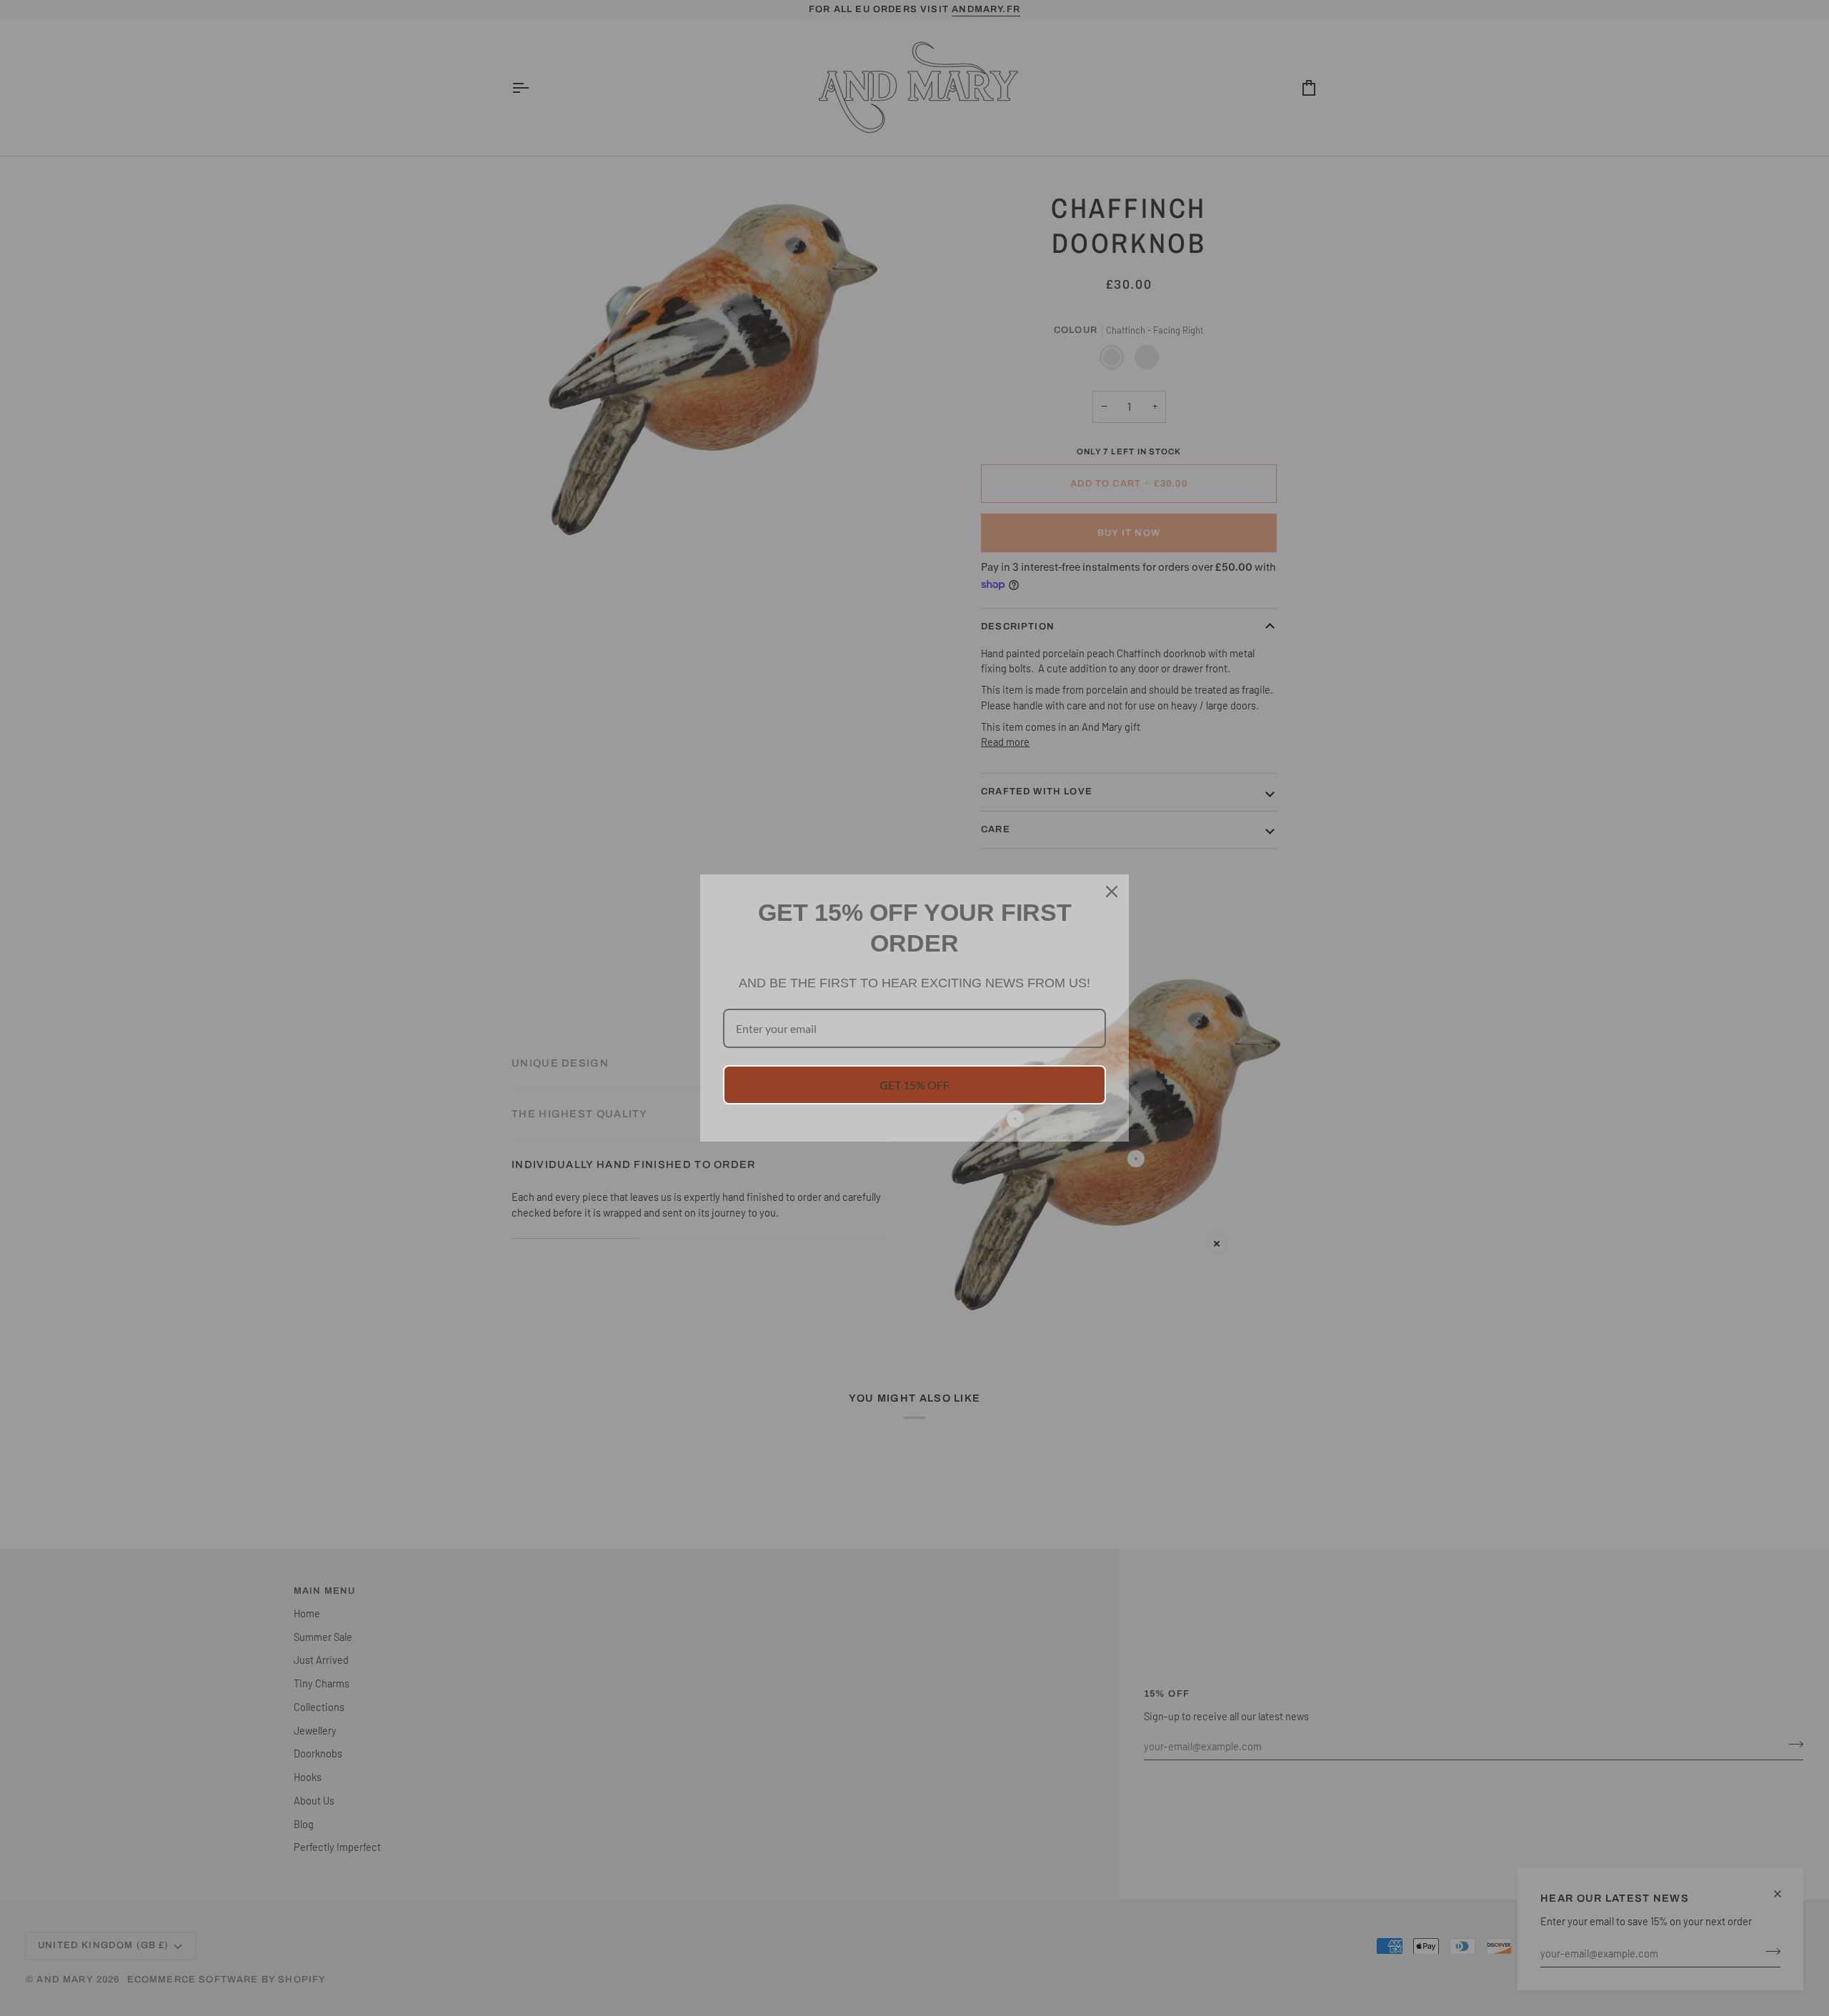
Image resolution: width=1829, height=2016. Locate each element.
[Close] (1112, 892)
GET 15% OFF (914, 1085)
